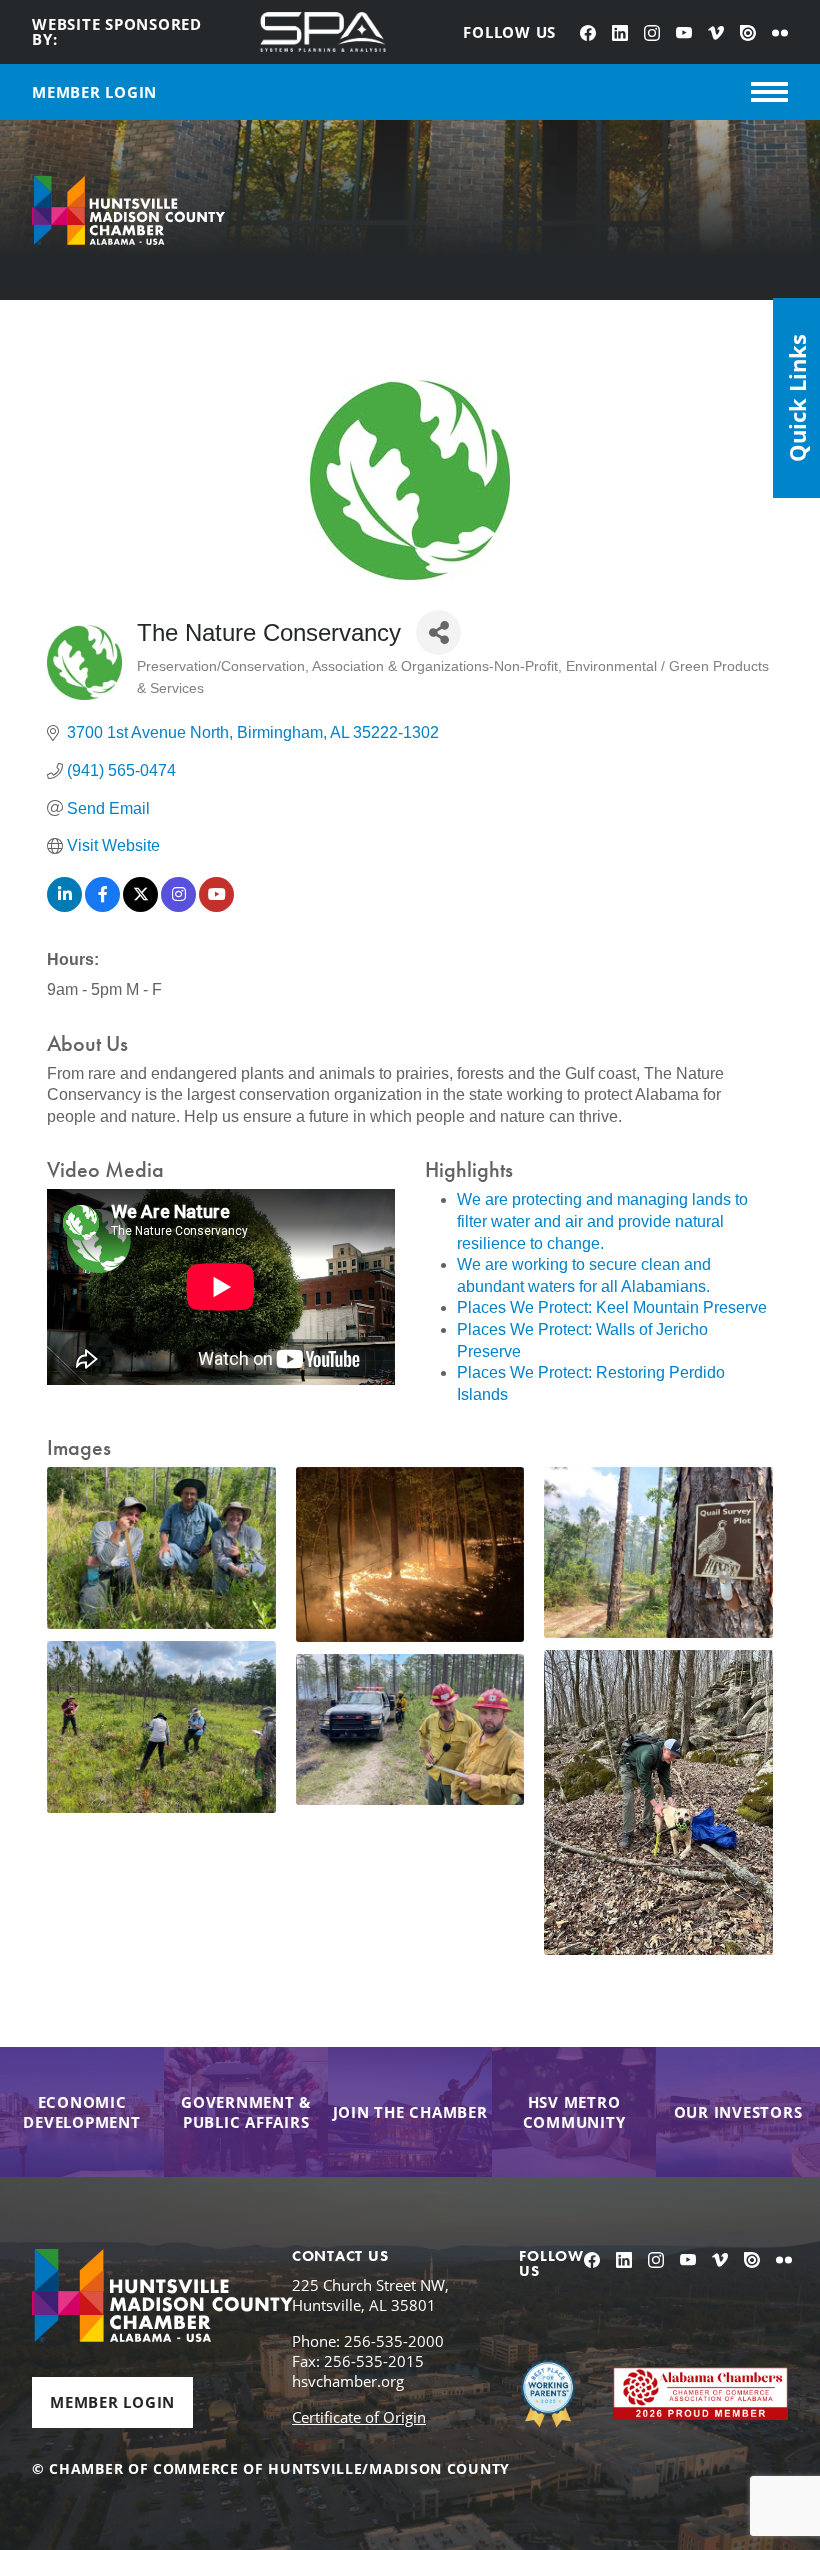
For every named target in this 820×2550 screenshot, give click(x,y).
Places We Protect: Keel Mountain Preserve (612, 1307)
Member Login (112, 2402)
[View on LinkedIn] (64, 906)
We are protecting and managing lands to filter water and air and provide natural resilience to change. (602, 1221)
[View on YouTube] (216, 906)
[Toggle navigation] (769, 92)
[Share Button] (438, 632)
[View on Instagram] (178, 906)
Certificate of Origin (359, 2417)
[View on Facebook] (102, 906)
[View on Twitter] (140, 906)
